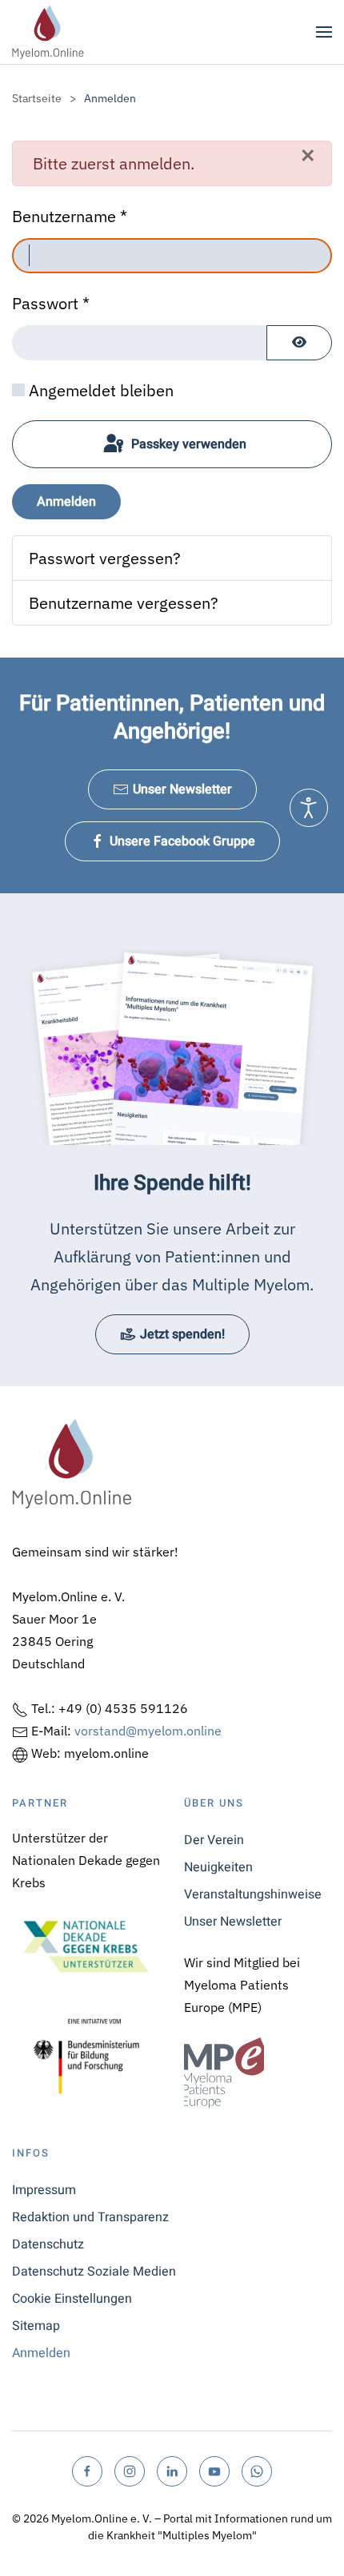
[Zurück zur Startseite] (48, 32)
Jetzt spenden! (182, 1334)
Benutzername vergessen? (124, 603)
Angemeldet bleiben (101, 390)
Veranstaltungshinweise (253, 1894)
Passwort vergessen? (105, 558)
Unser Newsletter (182, 789)
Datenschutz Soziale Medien (94, 2272)
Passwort (51, 303)
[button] (324, 32)
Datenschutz (48, 2244)
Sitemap (36, 2326)
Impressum (44, 2190)
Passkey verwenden (187, 444)
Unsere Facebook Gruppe (182, 841)
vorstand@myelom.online (148, 1731)
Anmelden (66, 502)
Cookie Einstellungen (72, 2299)
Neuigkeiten (218, 1867)
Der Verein (214, 1840)
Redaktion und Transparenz (90, 2217)
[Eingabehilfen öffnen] (309, 808)
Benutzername (70, 216)
